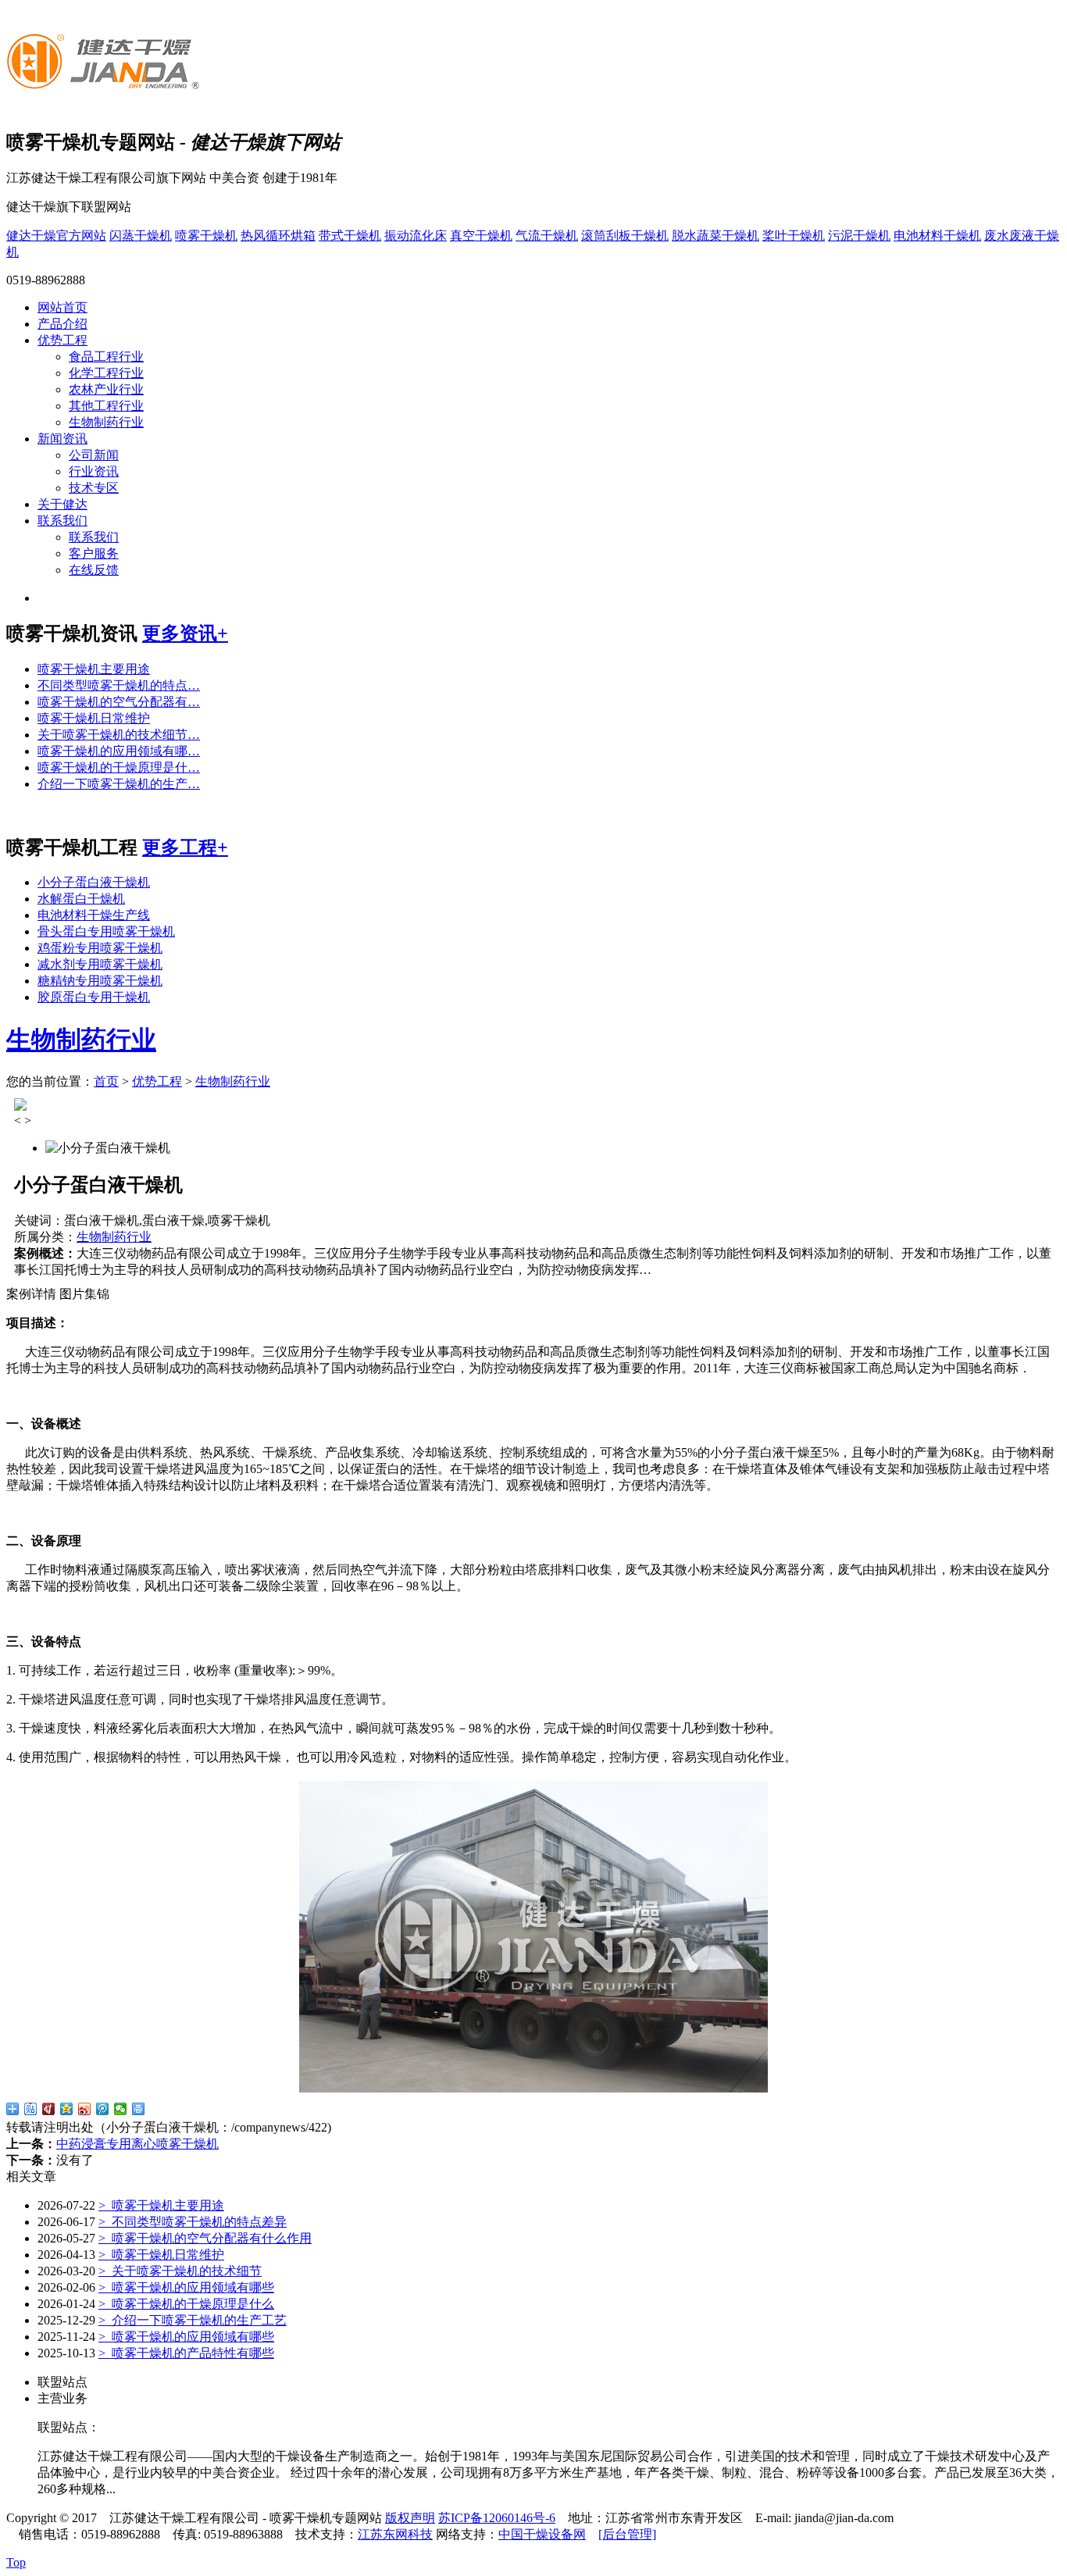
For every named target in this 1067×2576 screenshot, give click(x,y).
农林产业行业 (106, 389)
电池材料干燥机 (937, 235)
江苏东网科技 (395, 2534)
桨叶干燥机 (794, 235)
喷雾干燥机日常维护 (94, 718)
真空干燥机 (481, 235)
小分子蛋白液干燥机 (94, 882)
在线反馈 (94, 570)
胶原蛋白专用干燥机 (94, 997)
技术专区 (94, 488)
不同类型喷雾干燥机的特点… (119, 685)
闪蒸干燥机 (141, 235)
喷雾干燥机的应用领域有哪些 (186, 2287)
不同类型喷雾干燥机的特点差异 (193, 2222)
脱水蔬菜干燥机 (715, 235)
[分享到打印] (139, 2109)
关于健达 (62, 504)
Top (16, 2562)
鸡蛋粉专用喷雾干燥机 (100, 948)
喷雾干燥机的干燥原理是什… (119, 767)
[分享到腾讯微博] (103, 2109)
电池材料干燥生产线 (94, 915)
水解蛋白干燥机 (81, 899)
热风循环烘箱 (278, 235)
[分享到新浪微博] (85, 2109)
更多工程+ (185, 847)
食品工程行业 (106, 357)
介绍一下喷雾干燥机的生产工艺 (193, 2320)
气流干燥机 (547, 235)
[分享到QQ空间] (67, 2109)
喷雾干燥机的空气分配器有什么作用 (205, 2238)
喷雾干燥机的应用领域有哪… (119, 751)
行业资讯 (94, 471)
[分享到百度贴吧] (31, 2109)
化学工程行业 (106, 373)
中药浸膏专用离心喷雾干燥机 (137, 2144)
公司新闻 (94, 455)
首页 (106, 1081)
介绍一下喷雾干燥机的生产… (119, 784)
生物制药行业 (106, 422)
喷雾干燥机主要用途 (94, 669)
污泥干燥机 (859, 235)
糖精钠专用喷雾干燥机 (100, 981)
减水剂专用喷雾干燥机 (100, 964)
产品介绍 (62, 324)
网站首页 (62, 307)
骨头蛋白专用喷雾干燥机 (106, 931)
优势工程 (62, 340)
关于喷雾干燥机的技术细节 (180, 2271)
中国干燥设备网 (542, 2534)
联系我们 (62, 521)
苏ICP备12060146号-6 (497, 2518)
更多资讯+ (185, 633)
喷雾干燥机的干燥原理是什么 (186, 2304)
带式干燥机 (350, 235)
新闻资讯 (62, 439)
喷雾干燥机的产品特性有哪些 (186, 2353)
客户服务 (94, 553)
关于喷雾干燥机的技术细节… (119, 735)
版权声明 (410, 2518)
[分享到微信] (121, 2109)
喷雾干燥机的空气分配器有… (119, 702)
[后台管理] (627, 2534)
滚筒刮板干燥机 (625, 235)
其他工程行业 (106, 406)
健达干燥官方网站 (56, 235)
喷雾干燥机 (206, 235)
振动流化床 (416, 235)
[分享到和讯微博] (49, 2109)
